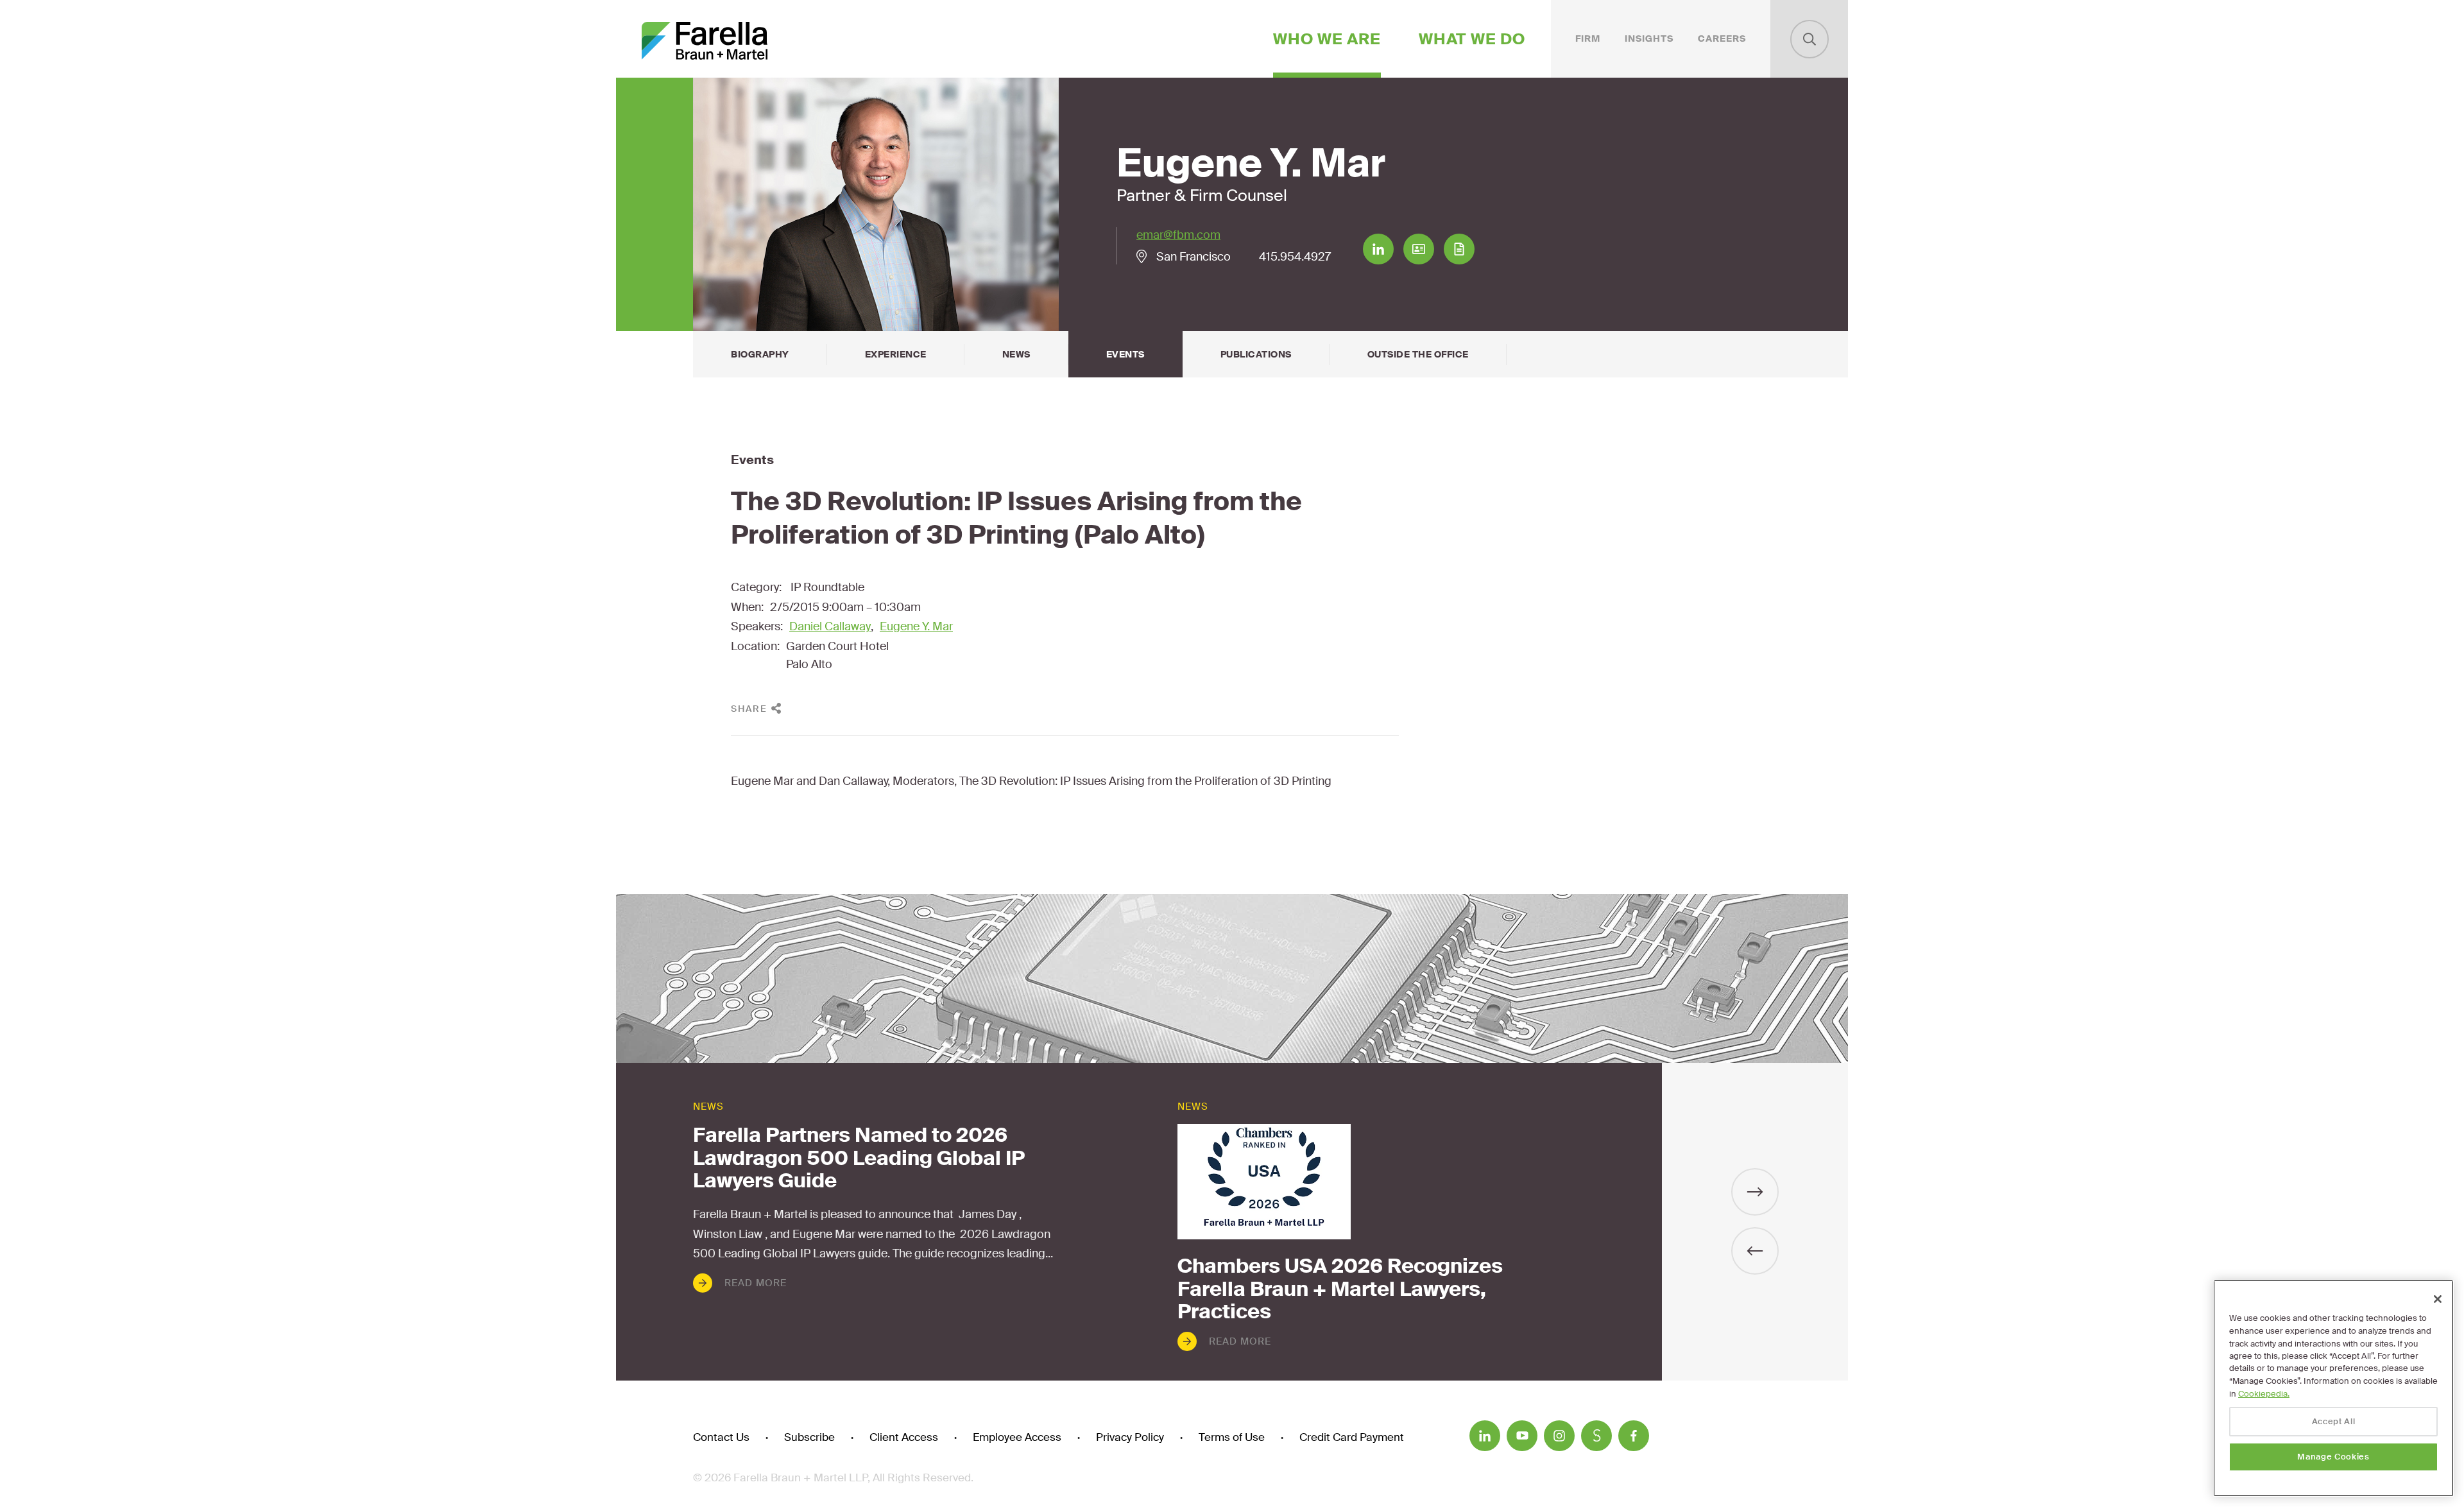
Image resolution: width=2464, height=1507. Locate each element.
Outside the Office (1418, 354)
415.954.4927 (1295, 257)
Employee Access (1017, 1437)
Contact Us (721, 1437)
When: (747, 607)
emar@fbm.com (1178, 235)
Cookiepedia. (2264, 1394)
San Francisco (1193, 257)
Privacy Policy (1130, 1437)
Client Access (904, 1437)
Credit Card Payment (1352, 1437)
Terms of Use (1232, 1437)
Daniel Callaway (830, 626)
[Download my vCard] (1419, 249)
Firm (1588, 39)
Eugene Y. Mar (916, 626)
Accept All (2334, 1421)
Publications (1256, 354)
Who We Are (1327, 39)
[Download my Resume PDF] (1459, 249)
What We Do (1472, 39)
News (1016, 354)
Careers (1722, 39)
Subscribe (809, 1437)
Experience (896, 354)
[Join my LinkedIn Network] (1378, 249)
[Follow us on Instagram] (1559, 1436)
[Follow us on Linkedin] (1485, 1436)
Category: (756, 587)
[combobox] (1810, 39)
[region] (2333, 1388)
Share (749, 709)
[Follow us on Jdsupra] (1596, 1436)
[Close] (2438, 1299)
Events (1125, 354)
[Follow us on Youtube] (1522, 1436)
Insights (1649, 39)
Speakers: (757, 626)
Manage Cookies (2333, 1457)
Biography (760, 354)
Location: (755, 646)
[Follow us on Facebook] (1634, 1436)
